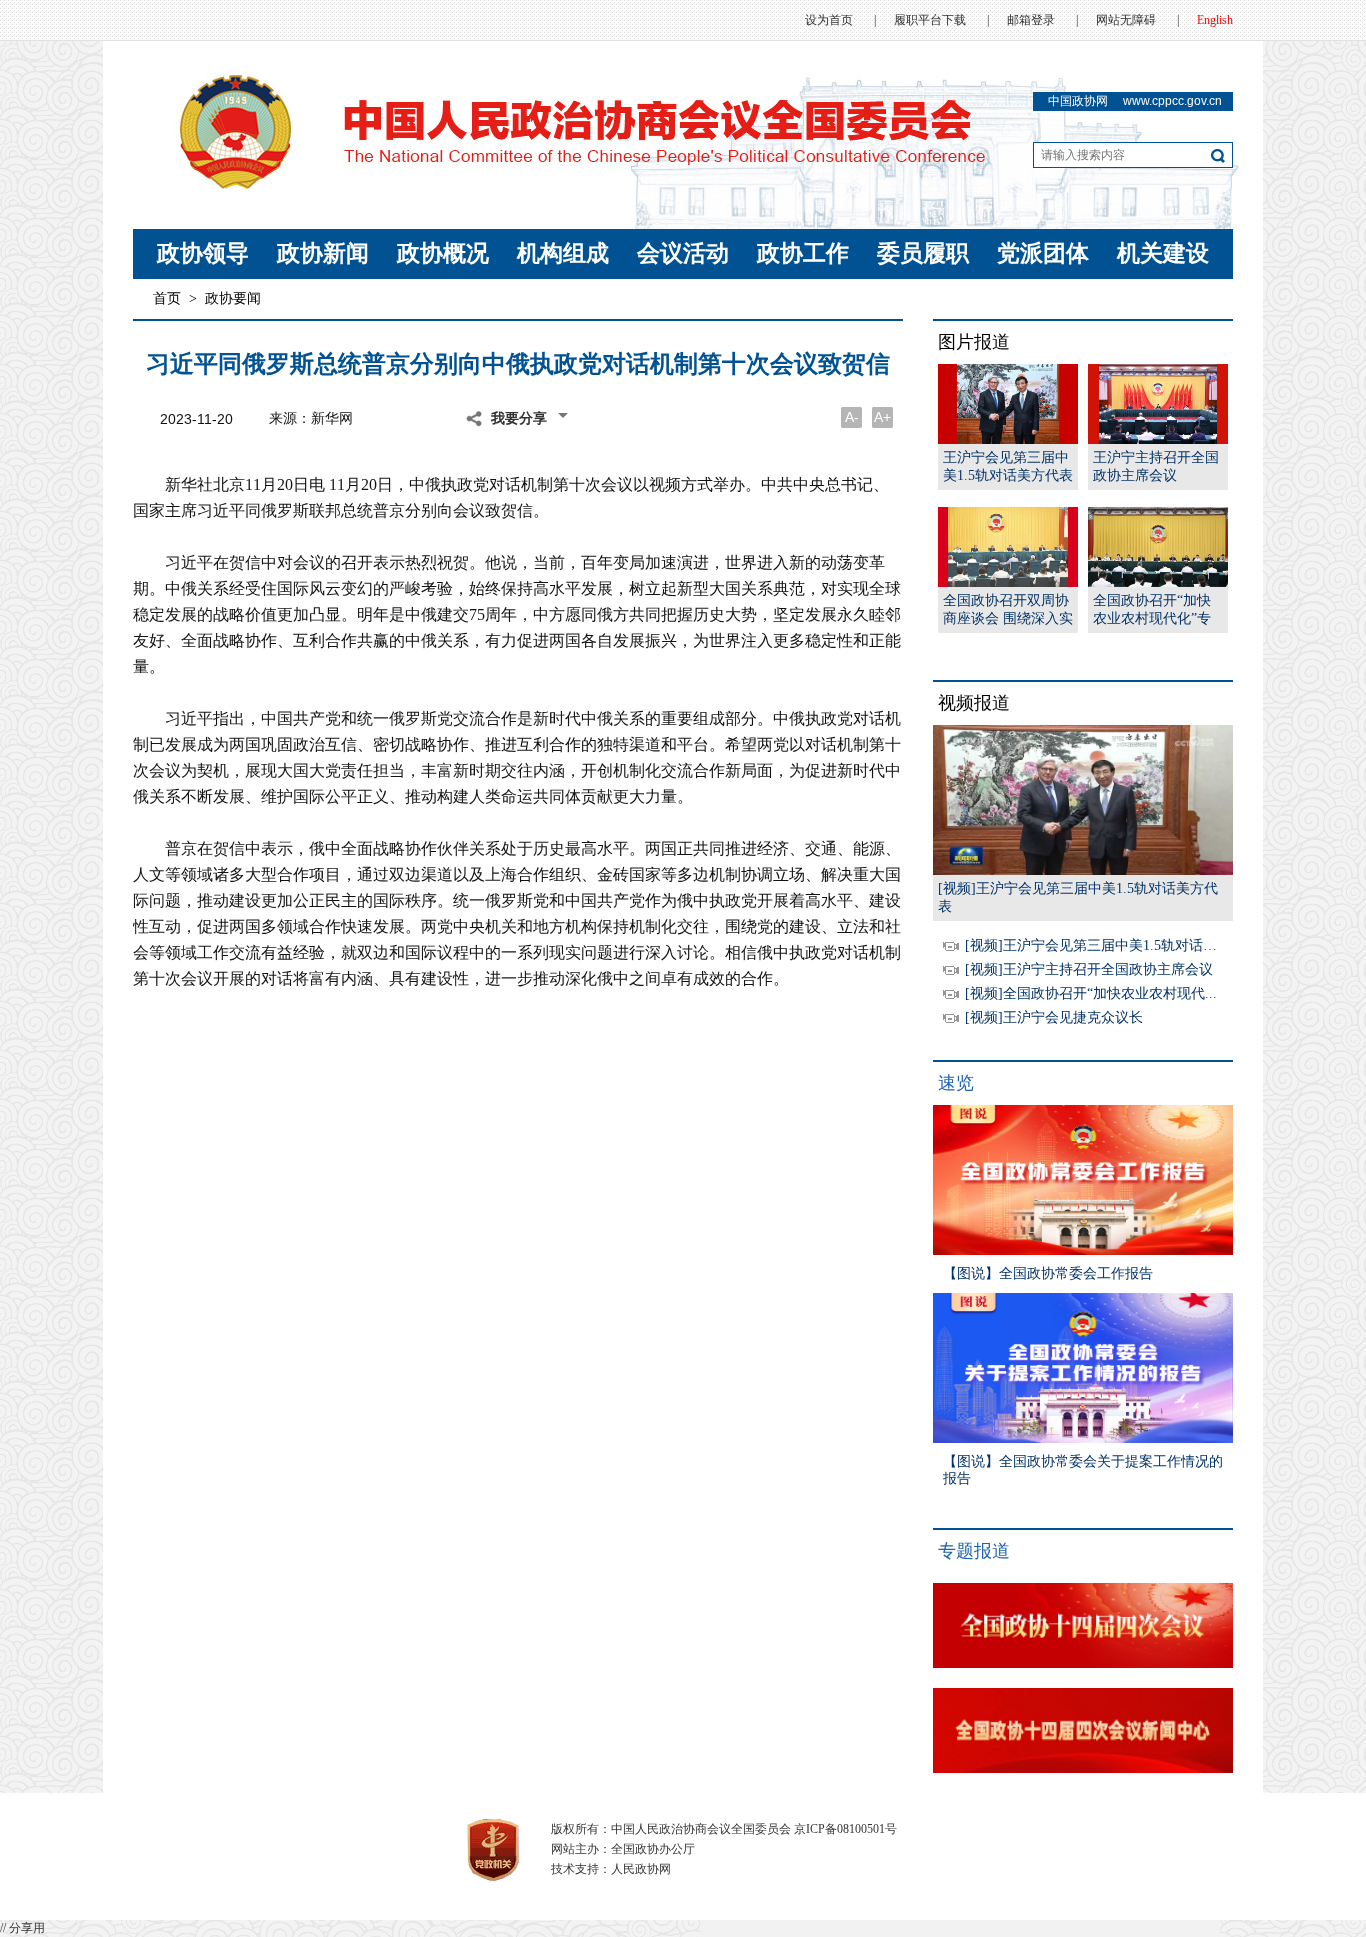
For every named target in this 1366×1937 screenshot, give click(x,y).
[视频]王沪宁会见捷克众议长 (1054, 1017)
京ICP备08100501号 (845, 1829)
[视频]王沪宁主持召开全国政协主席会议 (1089, 969)
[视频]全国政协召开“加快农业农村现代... (1091, 993)
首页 (167, 298)
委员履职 (923, 253)
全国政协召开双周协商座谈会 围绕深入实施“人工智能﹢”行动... (1008, 610)
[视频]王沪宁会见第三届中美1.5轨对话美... (1097, 945)
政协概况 (443, 253)
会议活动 (683, 253)
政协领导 (203, 253)
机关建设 (1163, 253)
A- (852, 417)
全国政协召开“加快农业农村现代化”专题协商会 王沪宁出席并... (1158, 610)
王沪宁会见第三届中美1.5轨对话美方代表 (1008, 466)
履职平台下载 (930, 20)
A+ (882, 417)
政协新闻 (323, 253)
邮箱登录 (1031, 20)
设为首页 (829, 20)
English (1215, 20)
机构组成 (563, 253)
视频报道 (974, 703)
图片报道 (974, 342)
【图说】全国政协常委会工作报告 (1048, 1273)
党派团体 (1043, 253)
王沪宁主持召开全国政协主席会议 (1156, 466)
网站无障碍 (1126, 20)
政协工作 (803, 253)
